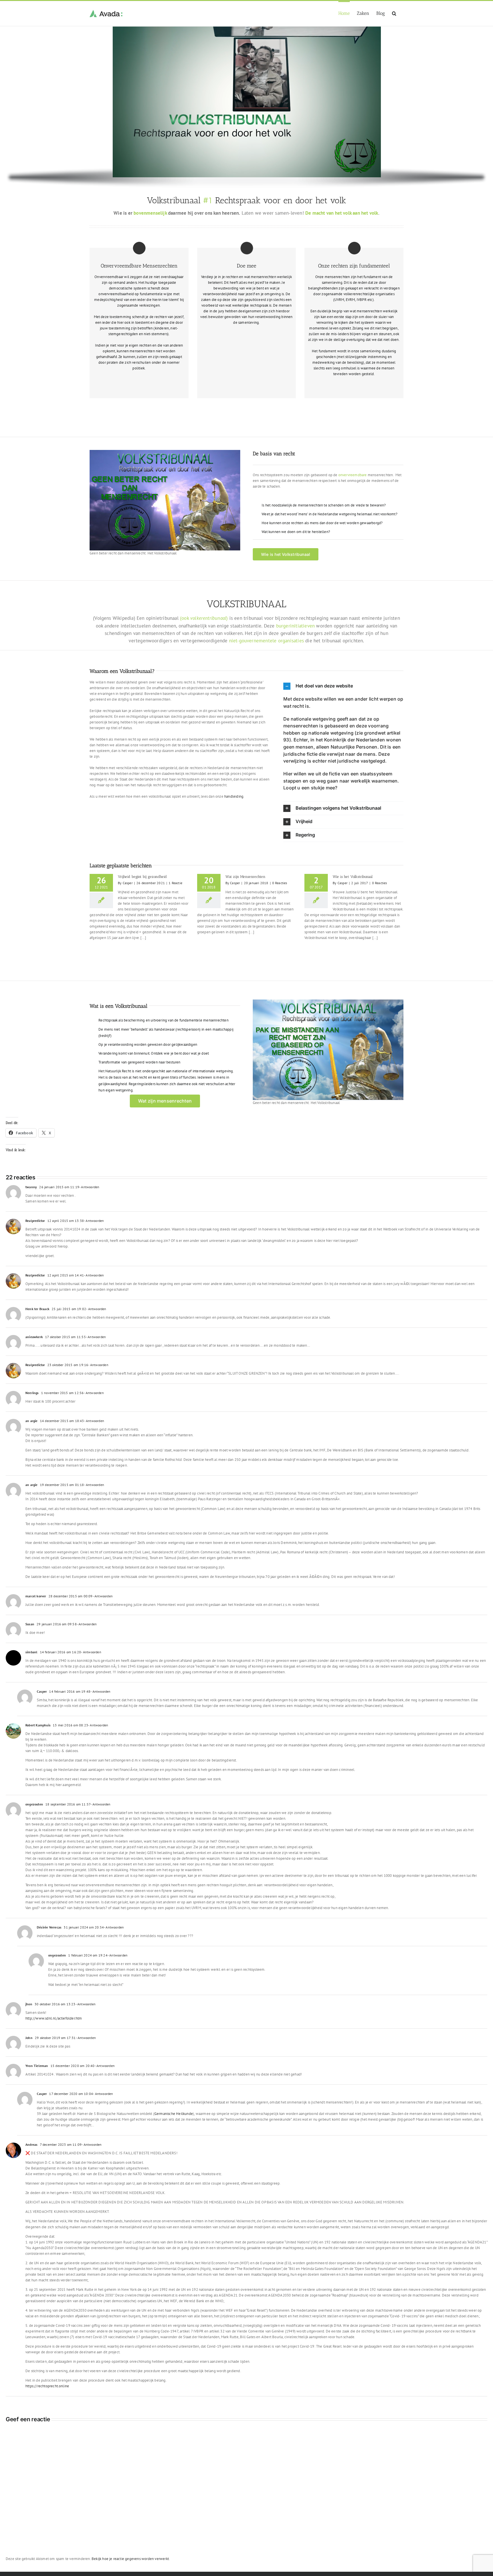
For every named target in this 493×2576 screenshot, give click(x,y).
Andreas (31, 2144)
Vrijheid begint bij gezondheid (142, 877)
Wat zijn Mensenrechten (245, 877)
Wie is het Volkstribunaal (353, 877)
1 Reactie (175, 883)
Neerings (32, 1393)
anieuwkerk (34, 1337)
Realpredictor (35, 1221)
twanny (31, 1187)
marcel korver (36, 1596)
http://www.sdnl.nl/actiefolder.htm (54, 2018)
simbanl (31, 1652)
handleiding (234, 796)
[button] (394, 13)
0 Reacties (280, 883)
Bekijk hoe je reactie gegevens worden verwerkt (130, 2559)
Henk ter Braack (37, 1309)
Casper (128, 883)
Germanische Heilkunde (174, 2114)
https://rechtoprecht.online (47, 2386)
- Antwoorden (89, 1187)
